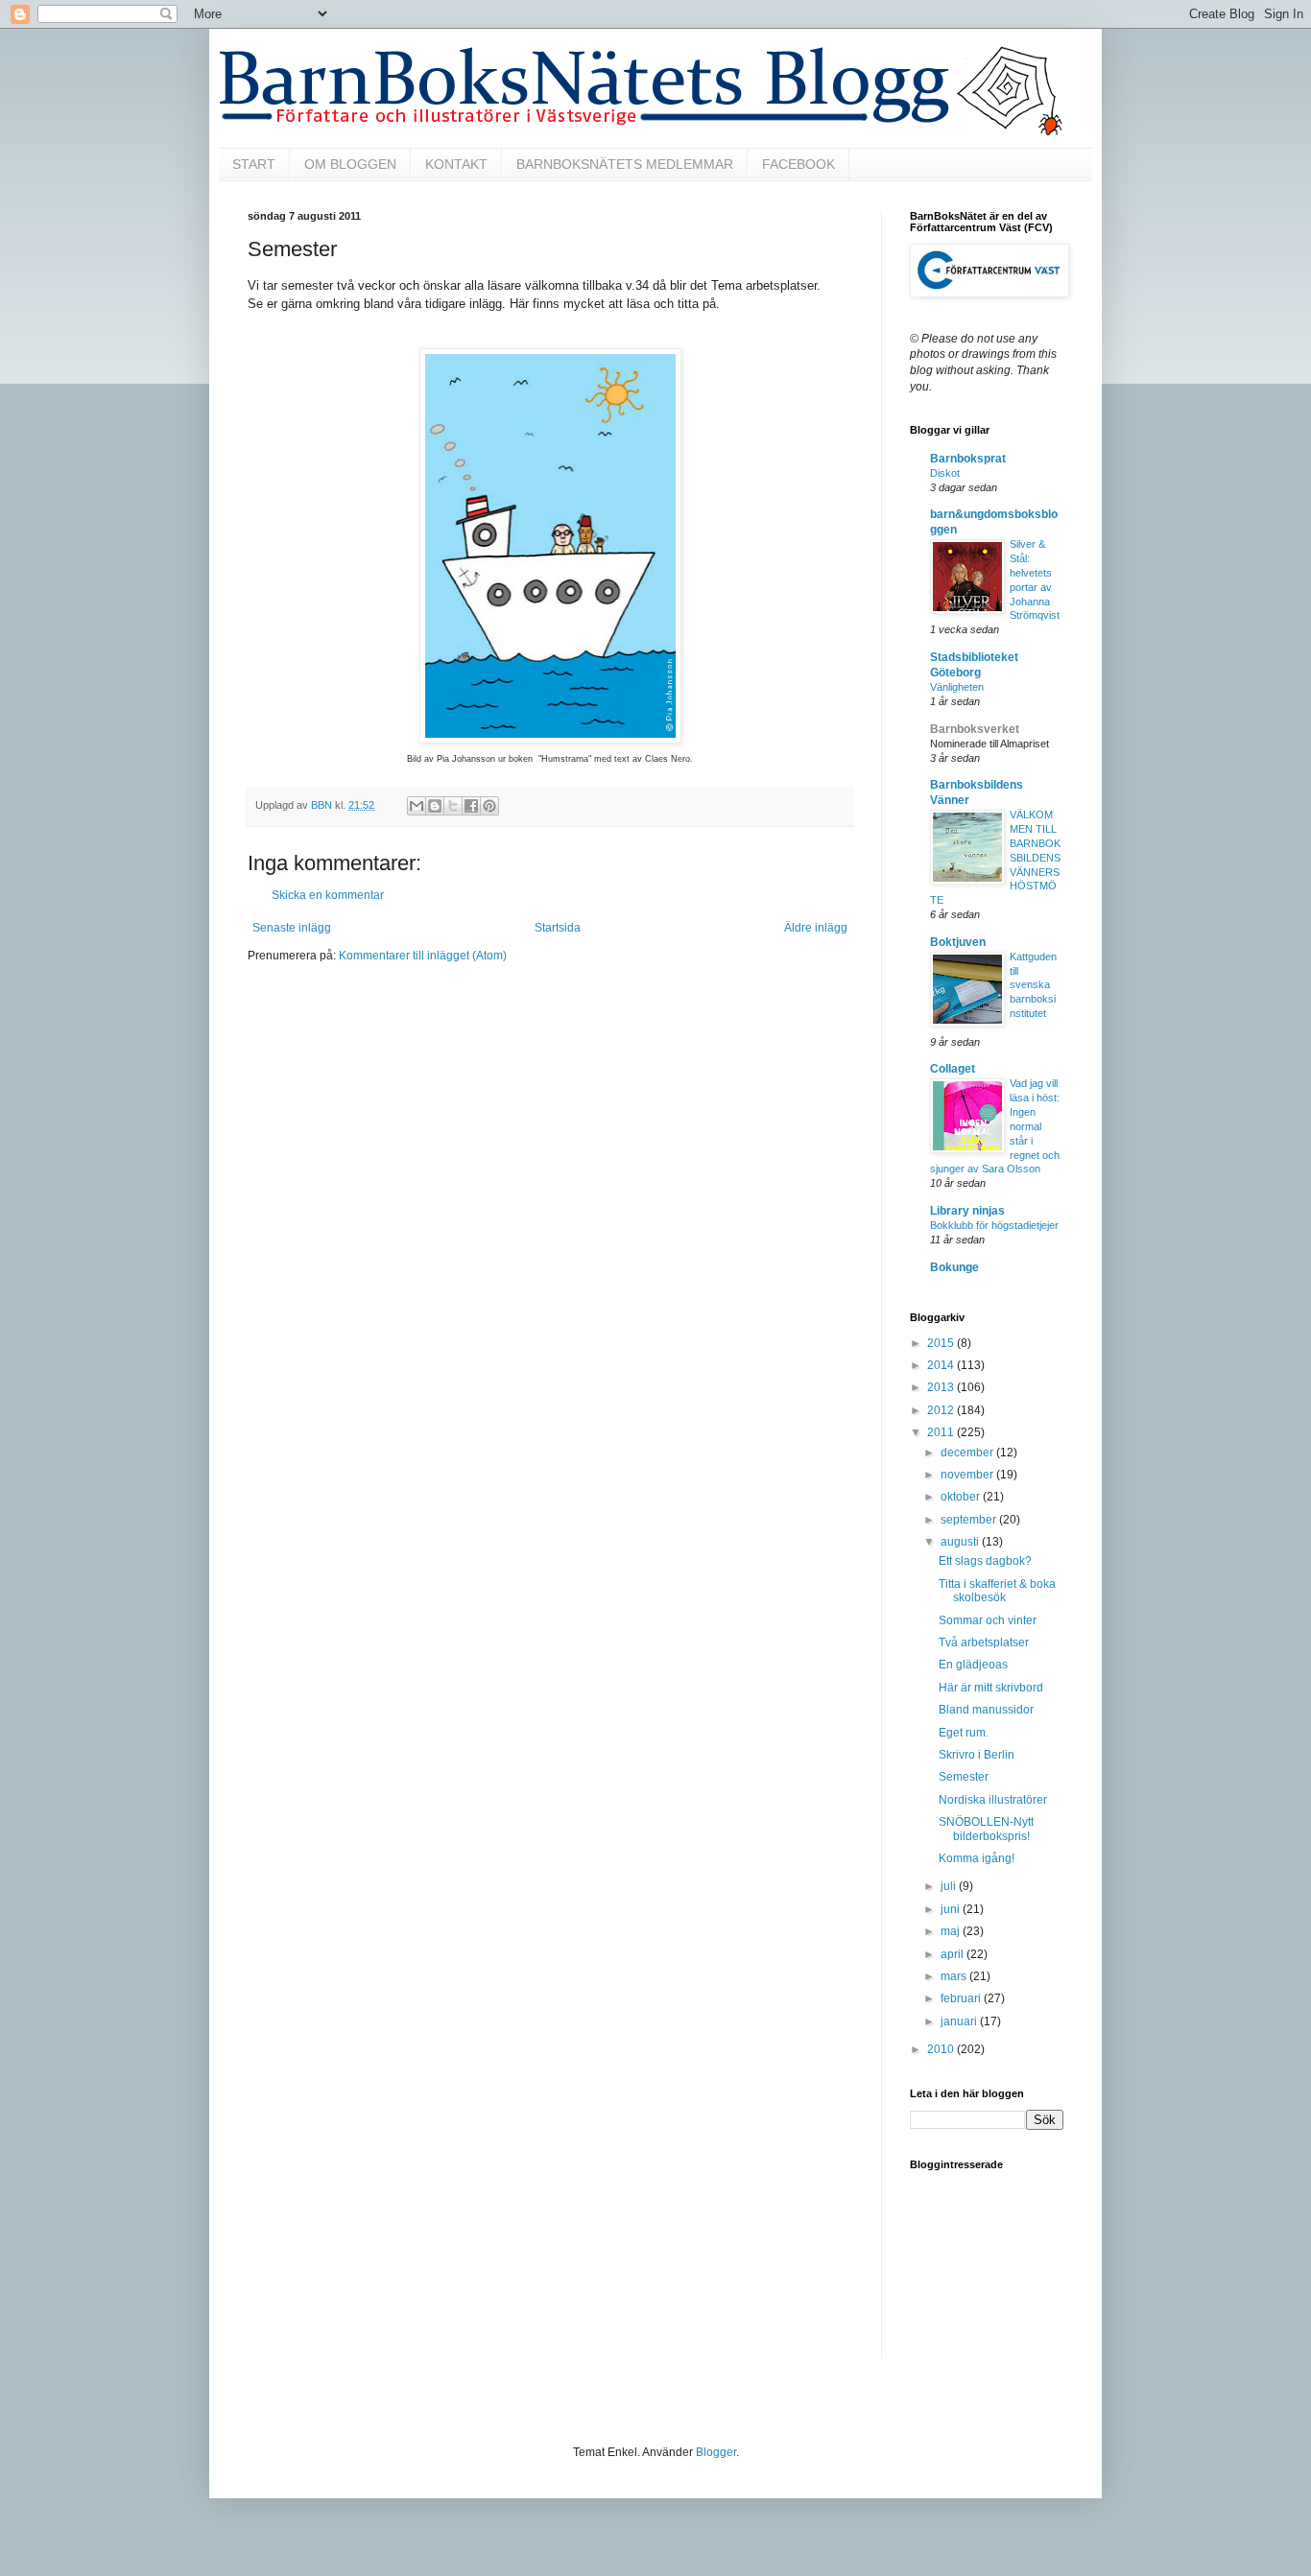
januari (960, 2021)
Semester (964, 1777)
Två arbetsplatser (984, 1642)
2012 (942, 1410)
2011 (942, 1432)
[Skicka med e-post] (417, 806)
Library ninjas (967, 1211)
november (968, 1475)
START (254, 164)
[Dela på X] (453, 806)
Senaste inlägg (292, 928)
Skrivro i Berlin (977, 1755)
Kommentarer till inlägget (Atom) (423, 956)
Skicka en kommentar (328, 895)
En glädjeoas (973, 1665)
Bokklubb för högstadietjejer (994, 1225)
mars (955, 1976)
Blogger (716, 2452)
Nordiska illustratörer (993, 1800)
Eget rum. (964, 1733)
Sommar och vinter (988, 1620)
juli (950, 1886)
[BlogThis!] (435, 806)
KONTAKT (456, 164)
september (970, 1520)
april (953, 1954)
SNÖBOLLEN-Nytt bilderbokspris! (986, 1829)
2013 (942, 1387)
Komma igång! (977, 1858)
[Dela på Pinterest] (489, 806)
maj (952, 1931)
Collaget (953, 1069)
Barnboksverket (975, 729)
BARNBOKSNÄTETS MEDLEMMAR (625, 164)
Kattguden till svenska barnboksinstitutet (1033, 985)
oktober (962, 1497)
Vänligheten (957, 687)
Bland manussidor (986, 1710)
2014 (942, 1365)
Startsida (558, 928)
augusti (961, 1542)
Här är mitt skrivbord (991, 1688)
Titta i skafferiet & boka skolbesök (997, 1591)
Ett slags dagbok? (985, 1561)
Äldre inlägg (816, 928)
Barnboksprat (968, 459)
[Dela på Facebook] (471, 806)
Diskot (945, 473)
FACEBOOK (799, 164)
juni (952, 1909)
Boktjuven (958, 942)
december (968, 1453)
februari (962, 1998)
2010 (942, 2049)
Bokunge (954, 1267)
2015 (942, 1343)
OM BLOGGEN (350, 164)
